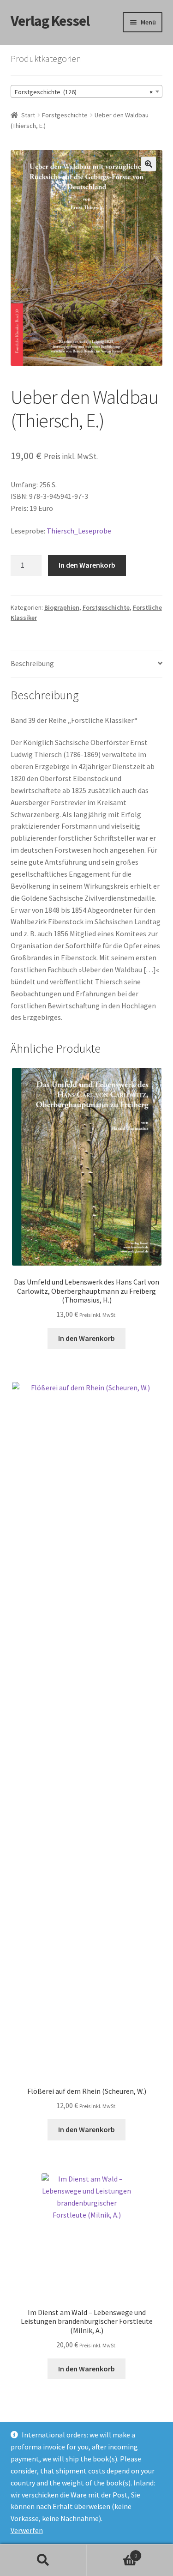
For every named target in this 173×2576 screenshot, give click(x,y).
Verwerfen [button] (27, 2530)
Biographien (62, 607)
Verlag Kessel (50, 21)
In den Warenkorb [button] (86, 1338)
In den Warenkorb (87, 565)
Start (28, 115)
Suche (43, 2560)
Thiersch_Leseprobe (79, 531)
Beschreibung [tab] (32, 663)
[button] (149, 164)
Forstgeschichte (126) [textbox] (84, 92)
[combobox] (87, 91)
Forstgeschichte (65, 115)
